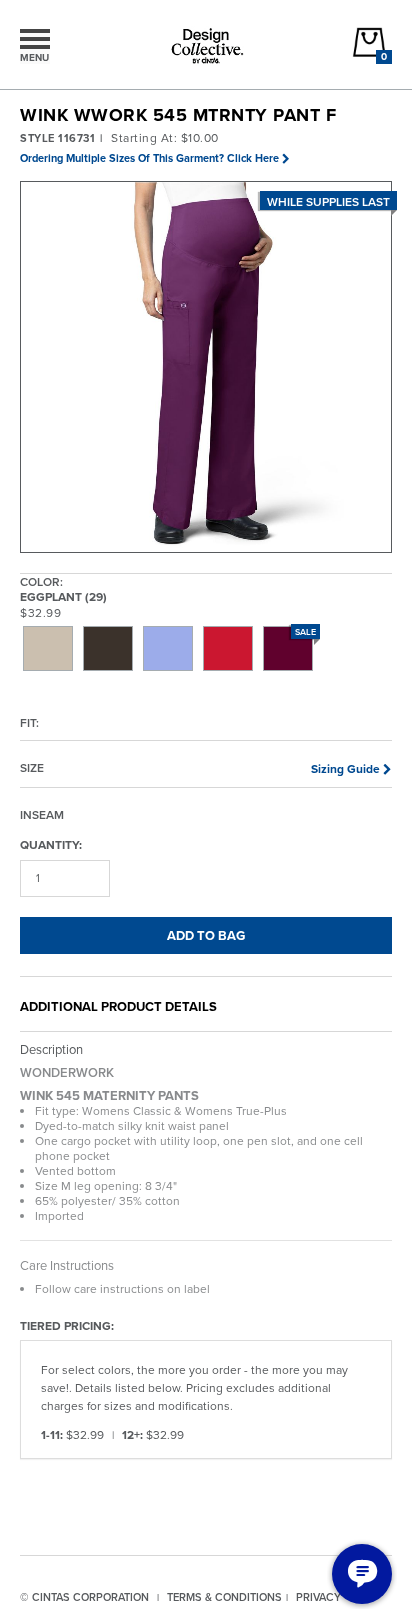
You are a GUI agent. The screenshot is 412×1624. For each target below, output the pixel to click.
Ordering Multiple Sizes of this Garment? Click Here (149, 158)
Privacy (318, 1597)
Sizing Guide (345, 768)
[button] (207, 368)
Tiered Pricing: (67, 1325)
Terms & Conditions (224, 1597)
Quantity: (51, 844)
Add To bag (206, 935)
